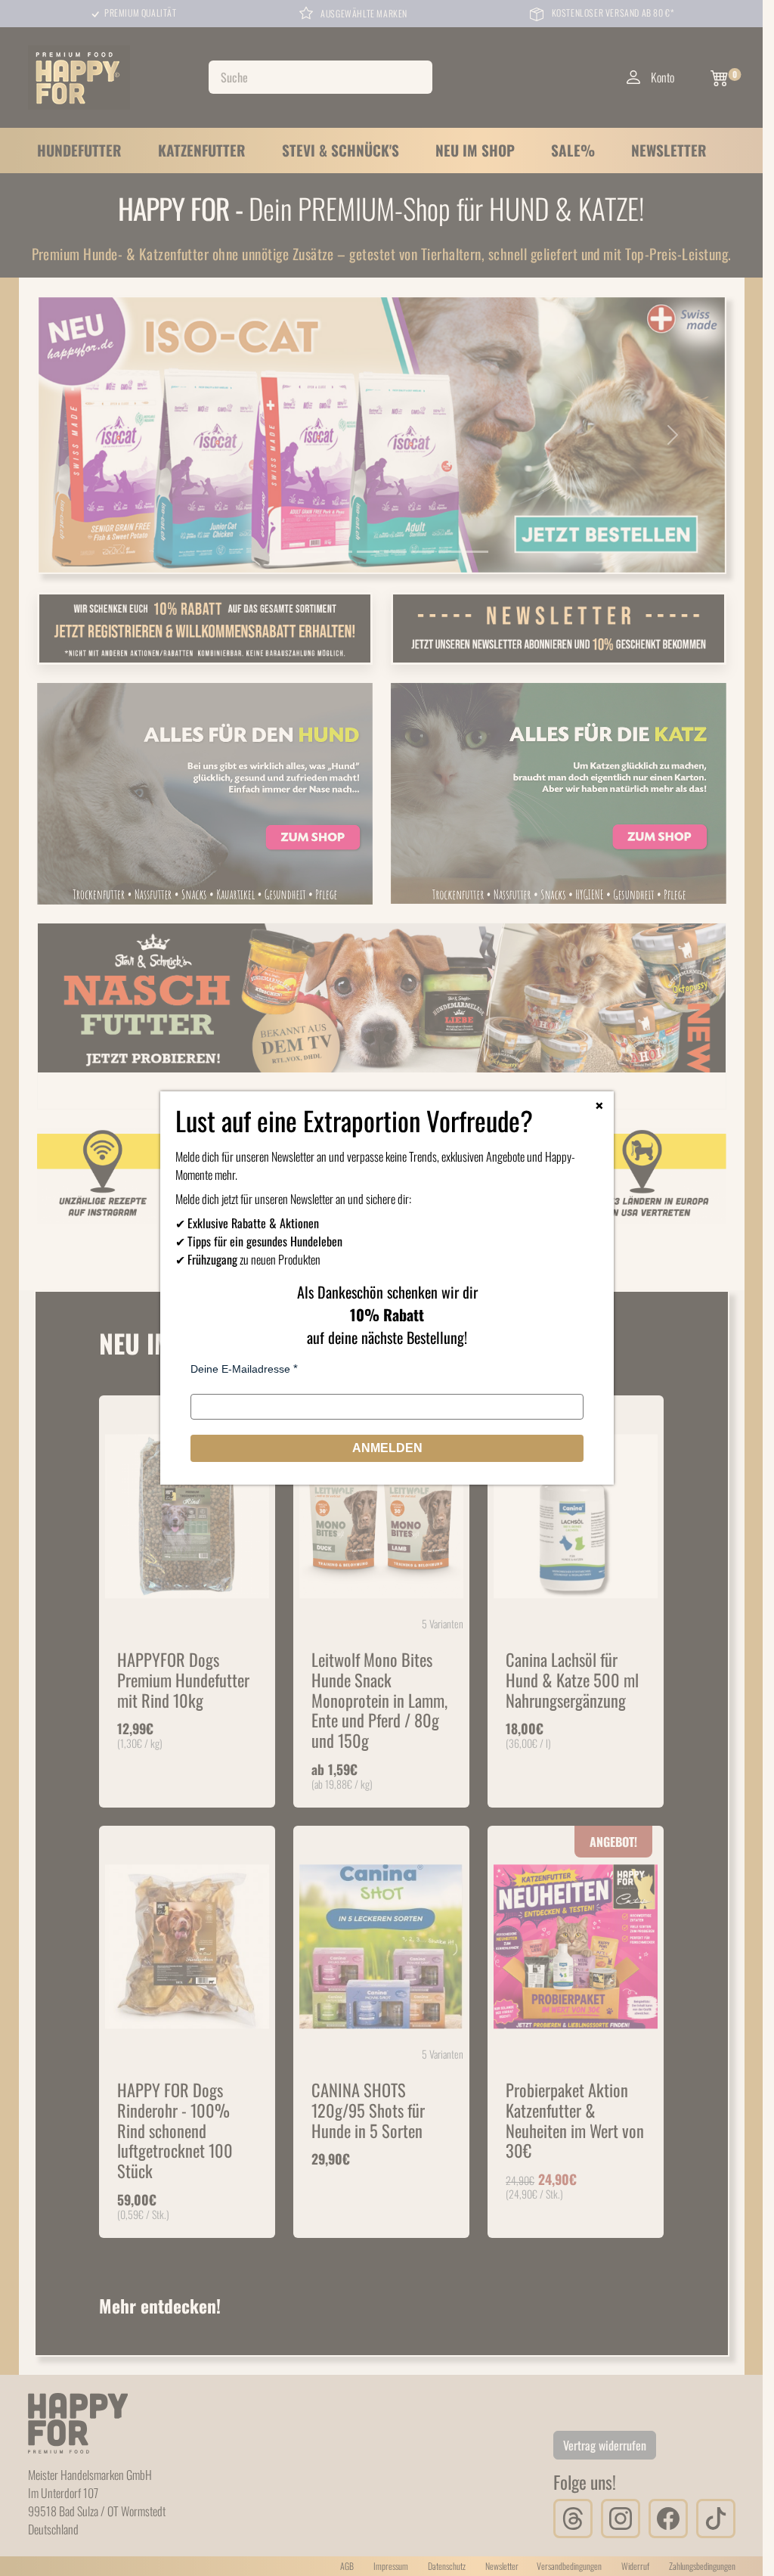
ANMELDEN (387, 1448)
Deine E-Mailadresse (240, 1369)
